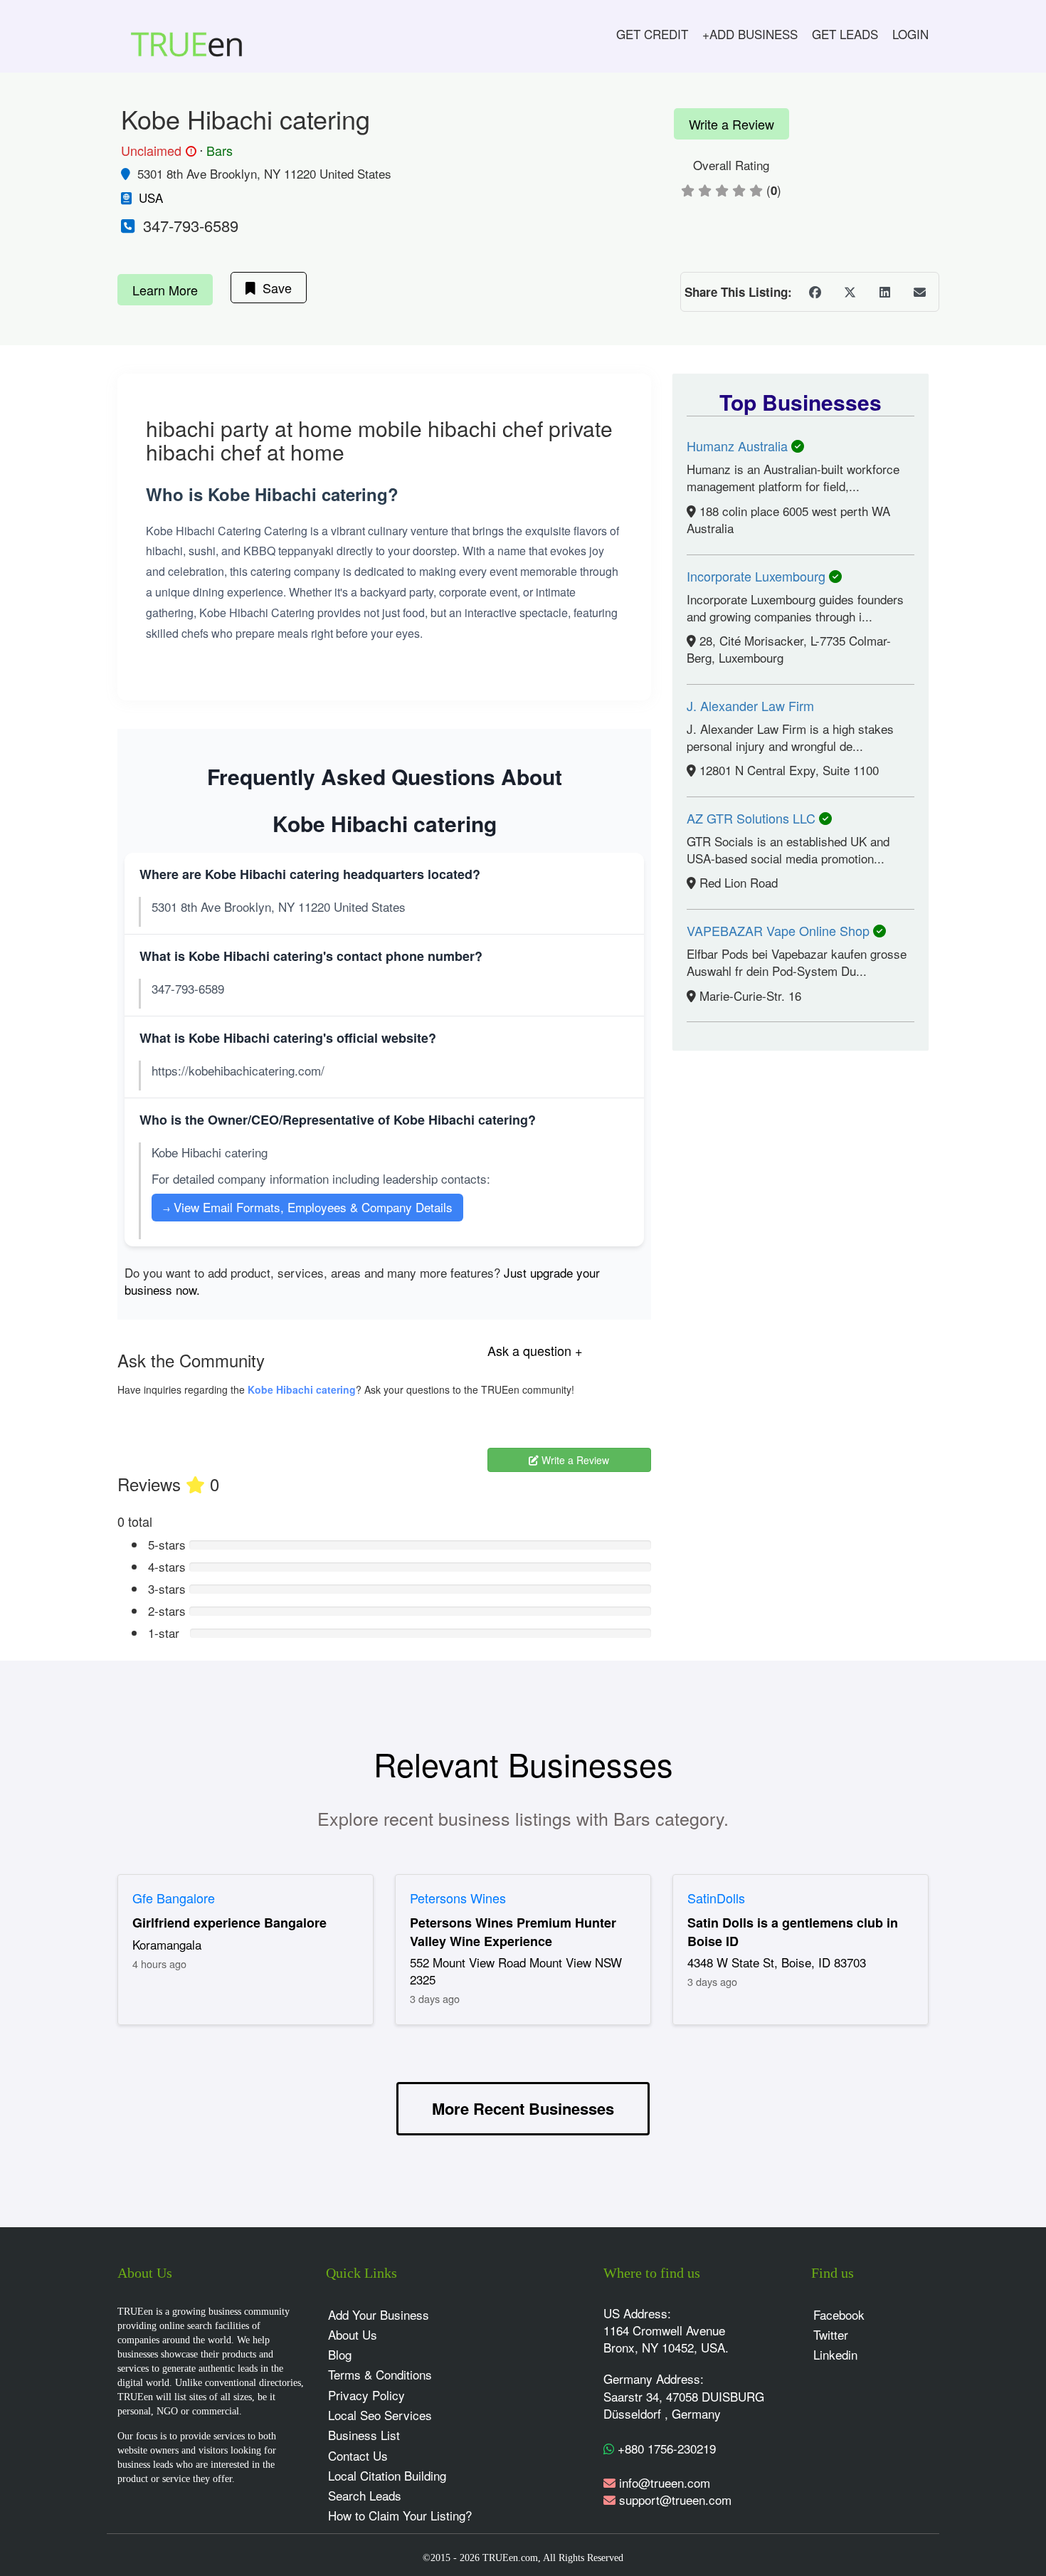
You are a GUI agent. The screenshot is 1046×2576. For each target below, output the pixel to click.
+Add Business (750, 34)
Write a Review (731, 124)
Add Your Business (379, 2314)
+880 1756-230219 (665, 2448)
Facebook (839, 2314)
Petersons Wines (458, 1898)
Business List (364, 2435)
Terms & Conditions (380, 2374)
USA (151, 198)
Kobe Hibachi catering (302, 1389)
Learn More (165, 290)
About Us (353, 2334)
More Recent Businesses (523, 2108)
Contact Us (358, 2455)
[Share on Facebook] (815, 292)
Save (274, 288)
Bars (220, 150)
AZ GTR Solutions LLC (753, 818)
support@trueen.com (675, 2499)
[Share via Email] (919, 292)
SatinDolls (716, 1898)
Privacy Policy (366, 2395)
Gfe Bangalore (174, 1898)
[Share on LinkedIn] (884, 292)
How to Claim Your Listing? (400, 2515)
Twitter (831, 2334)
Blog (340, 2354)
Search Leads (365, 2495)
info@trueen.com (665, 2482)
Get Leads (845, 34)
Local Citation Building (387, 2475)
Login (910, 34)
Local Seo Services (380, 2415)
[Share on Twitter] (850, 292)
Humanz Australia (739, 446)
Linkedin (835, 2354)
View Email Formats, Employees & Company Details (307, 1207)
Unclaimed (157, 151)
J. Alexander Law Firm (750, 705)
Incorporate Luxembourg (758, 576)
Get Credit (652, 34)
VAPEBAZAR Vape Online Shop (780, 930)
